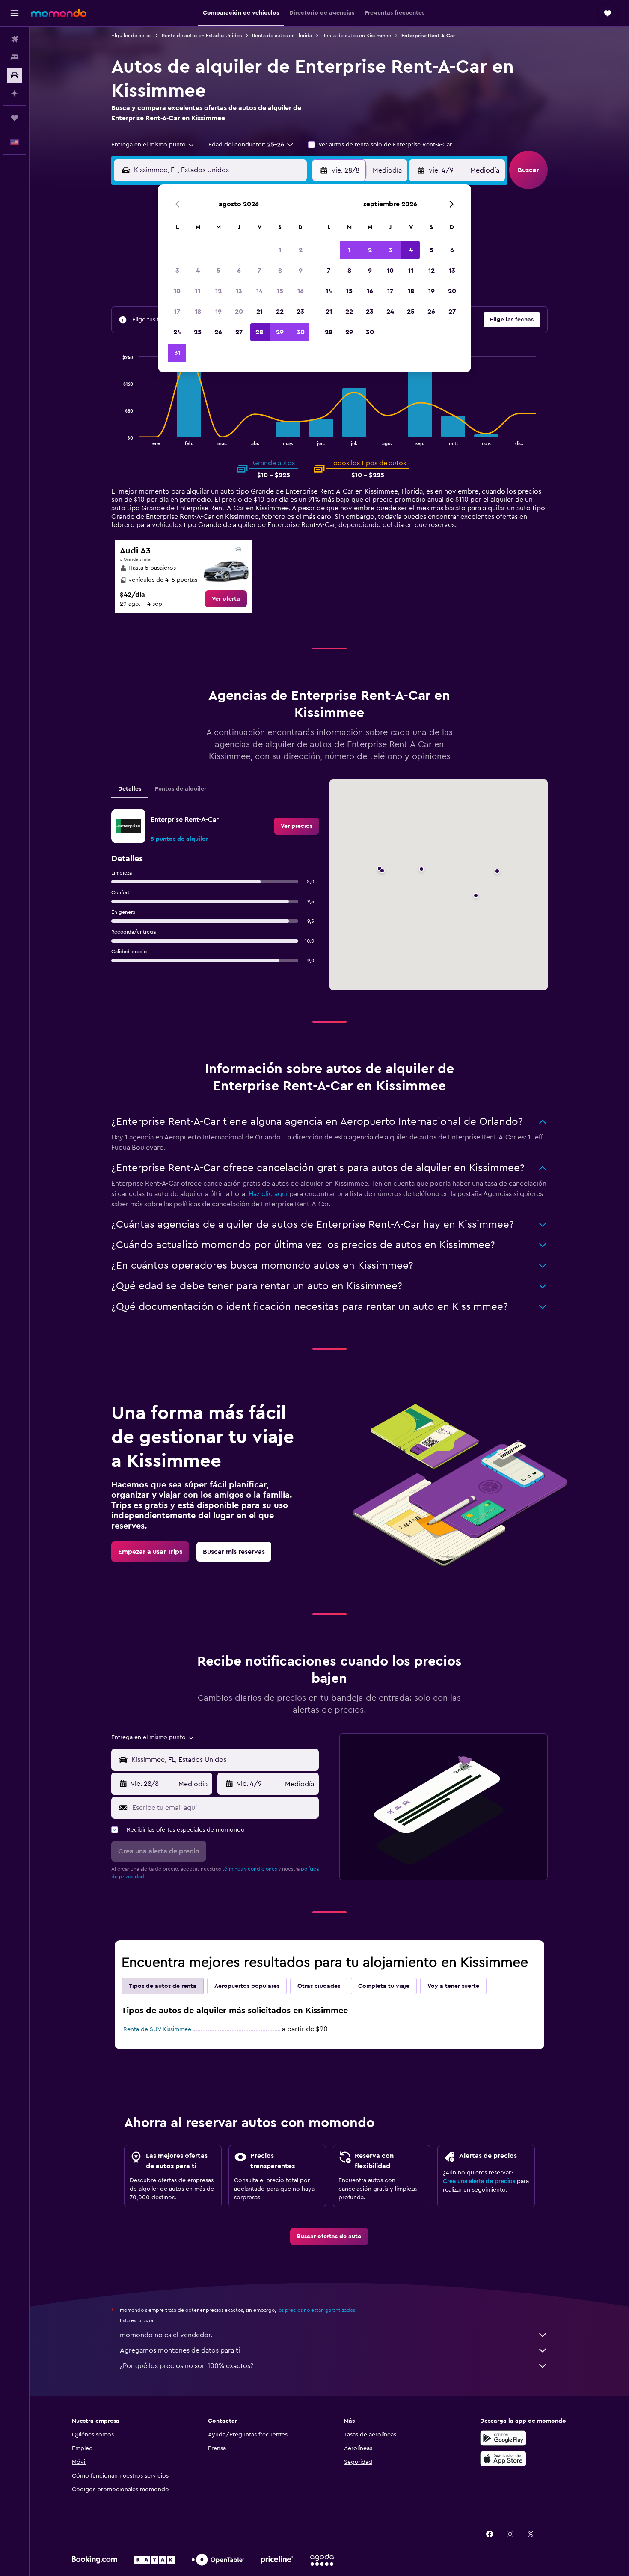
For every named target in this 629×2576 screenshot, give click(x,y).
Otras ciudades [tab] (319, 1986)
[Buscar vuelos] (15, 39)
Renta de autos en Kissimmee (357, 36)
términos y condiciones (249, 1869)
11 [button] (198, 291)
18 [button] (198, 312)
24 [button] (177, 332)
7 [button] (259, 271)
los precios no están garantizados (316, 2310)
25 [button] (198, 332)
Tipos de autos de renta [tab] (163, 1986)
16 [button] (301, 291)
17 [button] (177, 312)
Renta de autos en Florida (282, 36)
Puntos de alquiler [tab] (181, 789)
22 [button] (280, 312)
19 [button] (218, 312)
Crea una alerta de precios (479, 2181)
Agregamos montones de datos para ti (180, 2350)
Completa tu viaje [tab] (384, 1986)
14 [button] (260, 291)
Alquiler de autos (131, 36)
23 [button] (300, 312)
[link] (226, 599)
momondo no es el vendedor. (166, 2335)
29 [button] (280, 332)
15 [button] (280, 291)
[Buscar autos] (15, 75)
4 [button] (198, 271)
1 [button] (280, 250)
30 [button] (301, 332)
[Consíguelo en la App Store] (503, 2459)
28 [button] (259, 332)
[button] (15, 13)
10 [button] (177, 291)
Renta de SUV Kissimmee (157, 2029)
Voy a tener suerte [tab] (453, 1986)
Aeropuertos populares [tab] (247, 1986)
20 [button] (239, 312)
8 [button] (280, 271)
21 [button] (260, 312)
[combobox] (153, 145)
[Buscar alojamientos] (15, 57)
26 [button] (218, 332)
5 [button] (218, 271)
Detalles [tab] (130, 789)
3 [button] (177, 271)
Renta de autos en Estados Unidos (202, 36)
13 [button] (239, 291)
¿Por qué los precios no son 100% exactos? (187, 2366)
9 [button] (301, 271)
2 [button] (301, 250)
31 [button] (177, 353)
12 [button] (218, 291)
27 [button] (239, 332)
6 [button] (239, 271)
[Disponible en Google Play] (503, 2438)
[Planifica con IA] (15, 93)
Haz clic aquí (268, 1194)
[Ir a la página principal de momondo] (59, 13)
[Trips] (15, 118)
